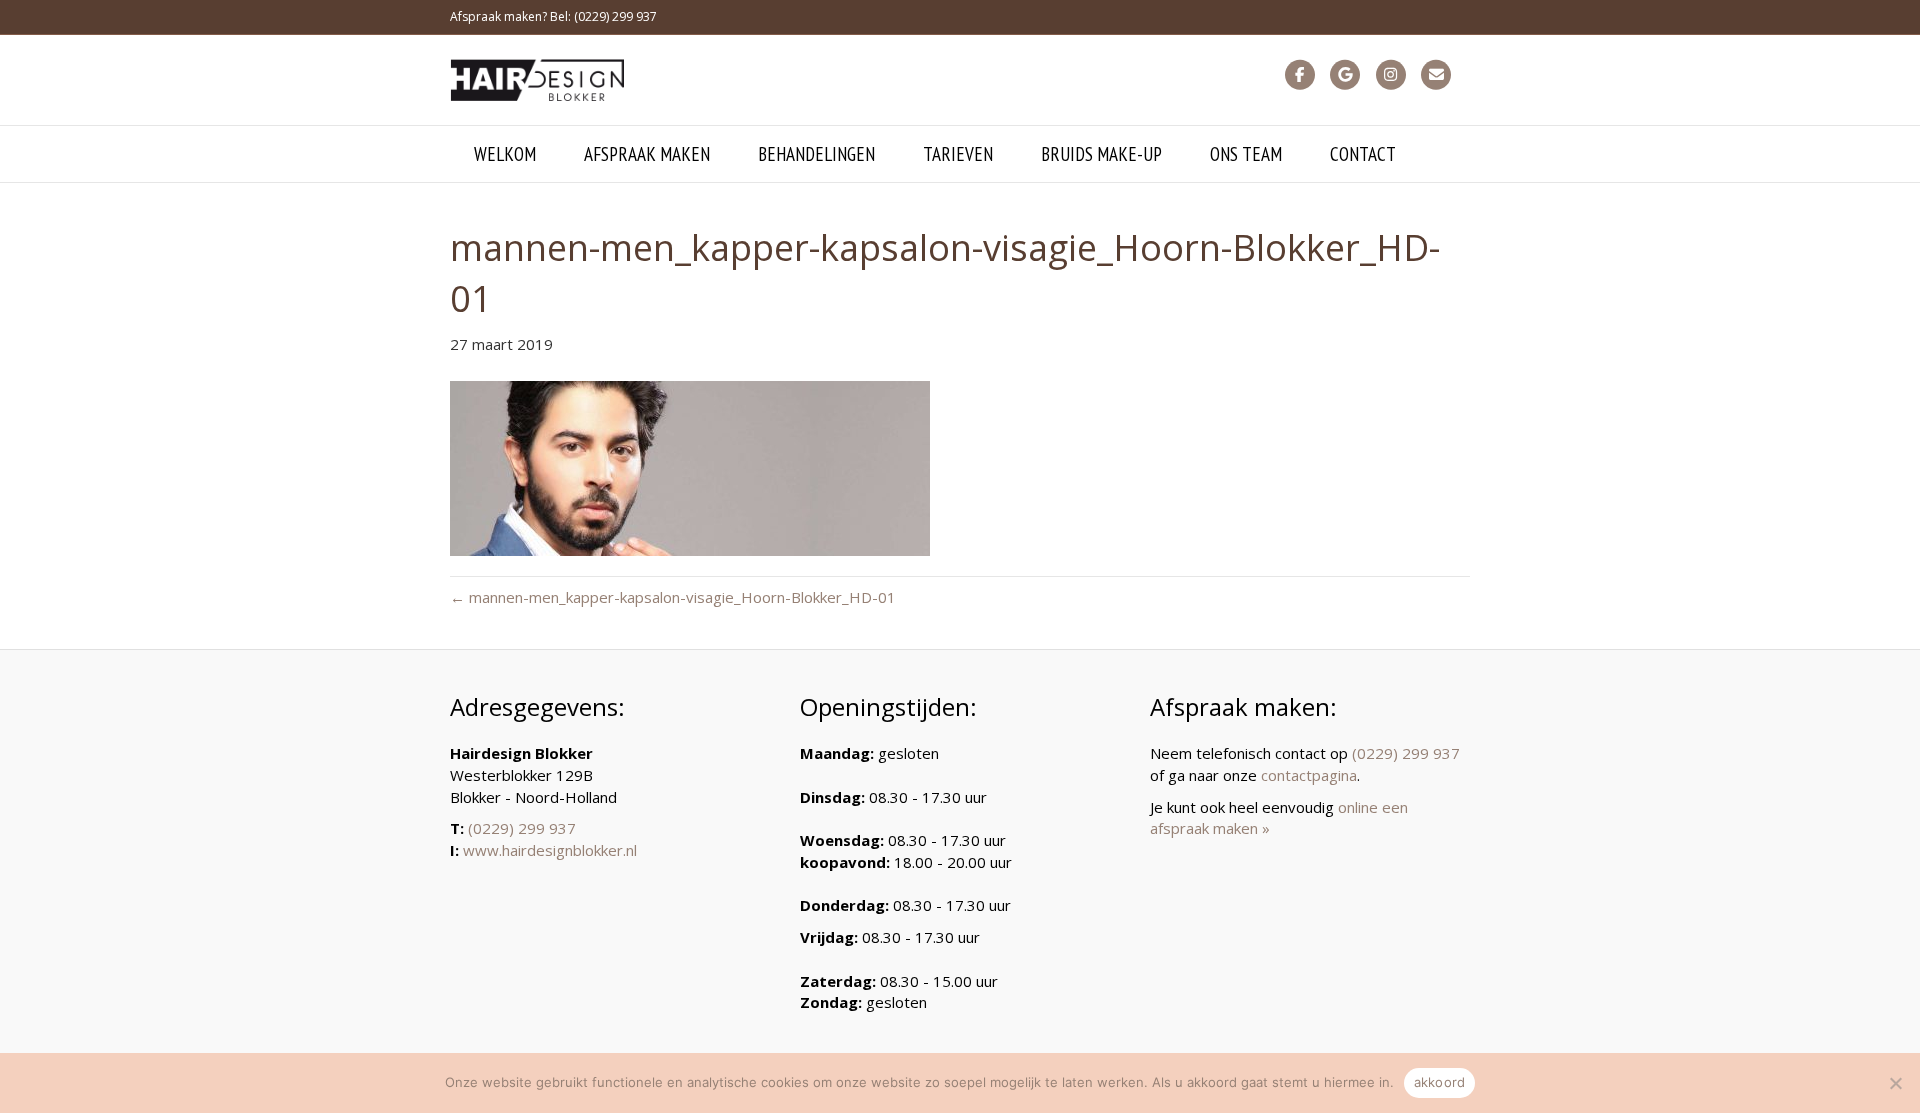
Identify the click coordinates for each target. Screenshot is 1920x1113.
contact (1363, 154)
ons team (1246, 154)
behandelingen (816, 154)
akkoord (1440, 1082)
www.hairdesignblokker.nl (550, 850)
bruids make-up (1101, 154)
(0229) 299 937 (522, 828)
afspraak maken (647, 154)
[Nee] (1895, 1083)
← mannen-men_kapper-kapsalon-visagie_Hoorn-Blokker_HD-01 (673, 597)
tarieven (958, 154)
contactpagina (1309, 775)
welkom (505, 154)
